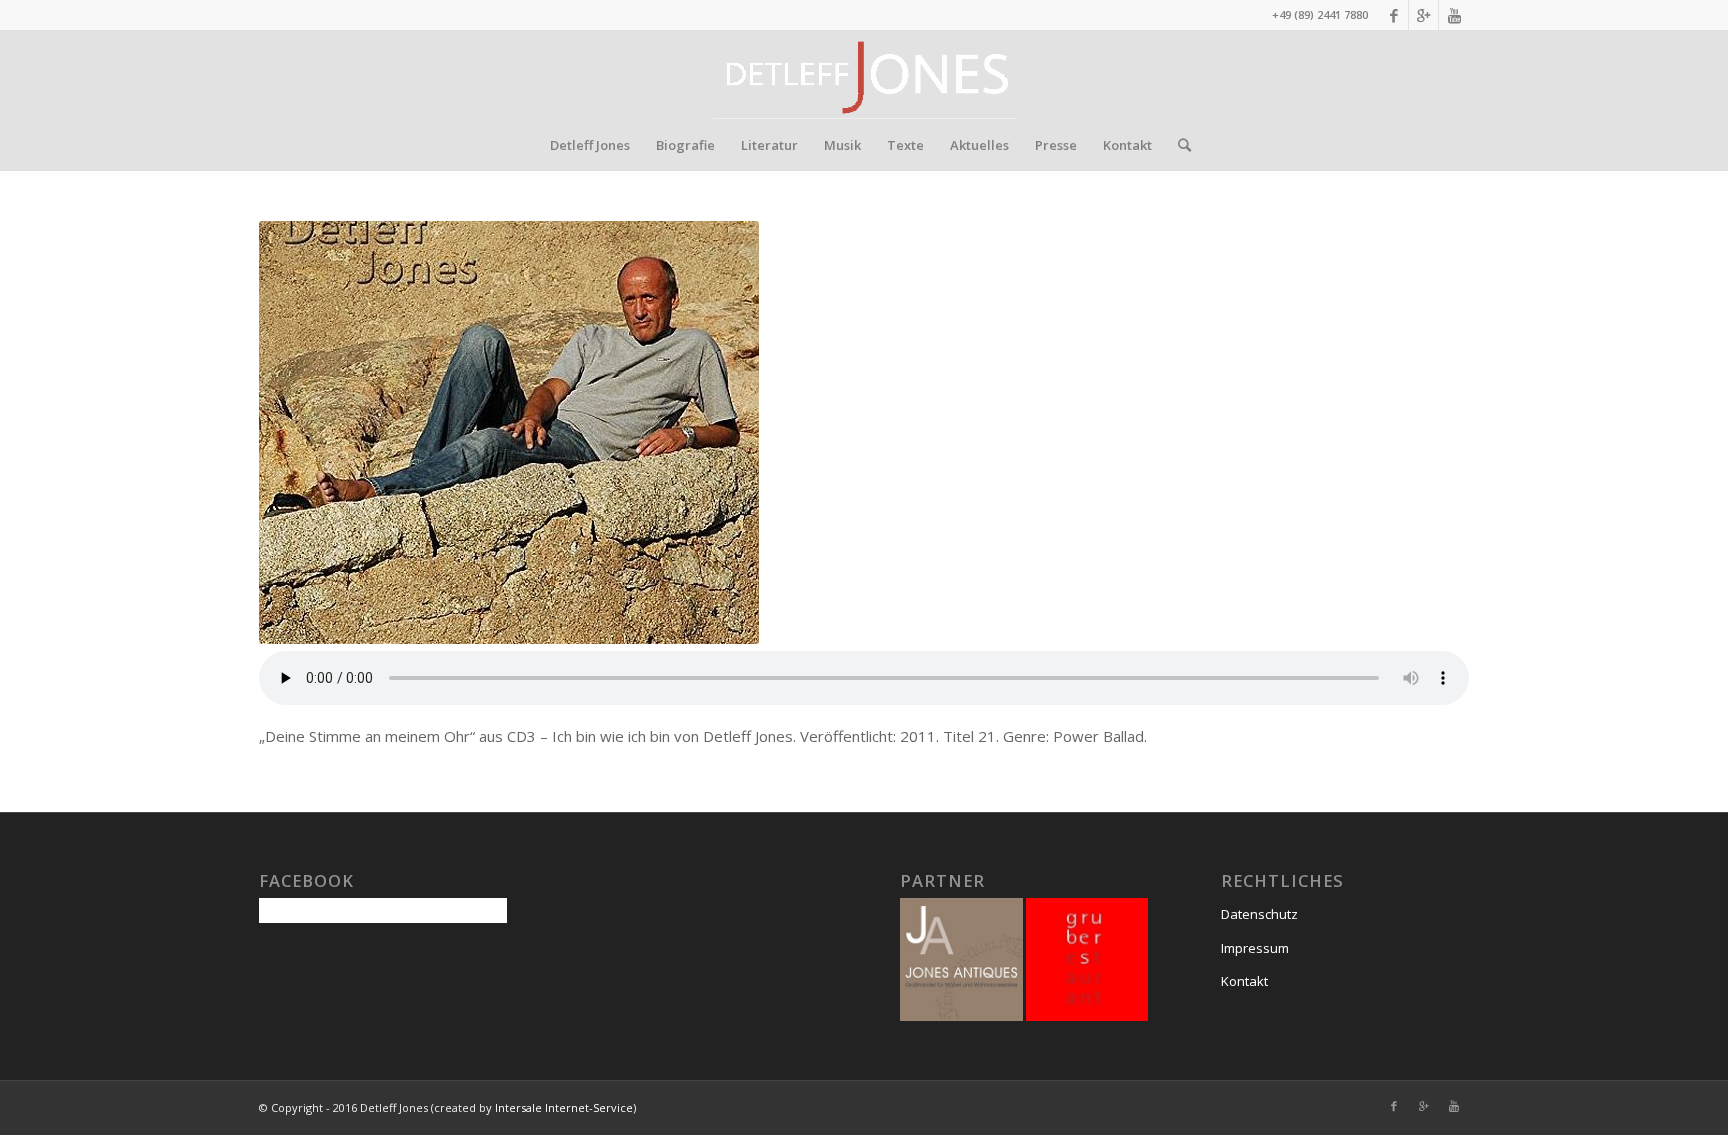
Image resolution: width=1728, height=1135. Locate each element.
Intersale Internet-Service (564, 1107)
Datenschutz (1259, 914)
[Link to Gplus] (1423, 15)
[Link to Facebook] (1393, 15)
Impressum (1255, 948)
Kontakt (1244, 981)
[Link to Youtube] (1454, 15)
